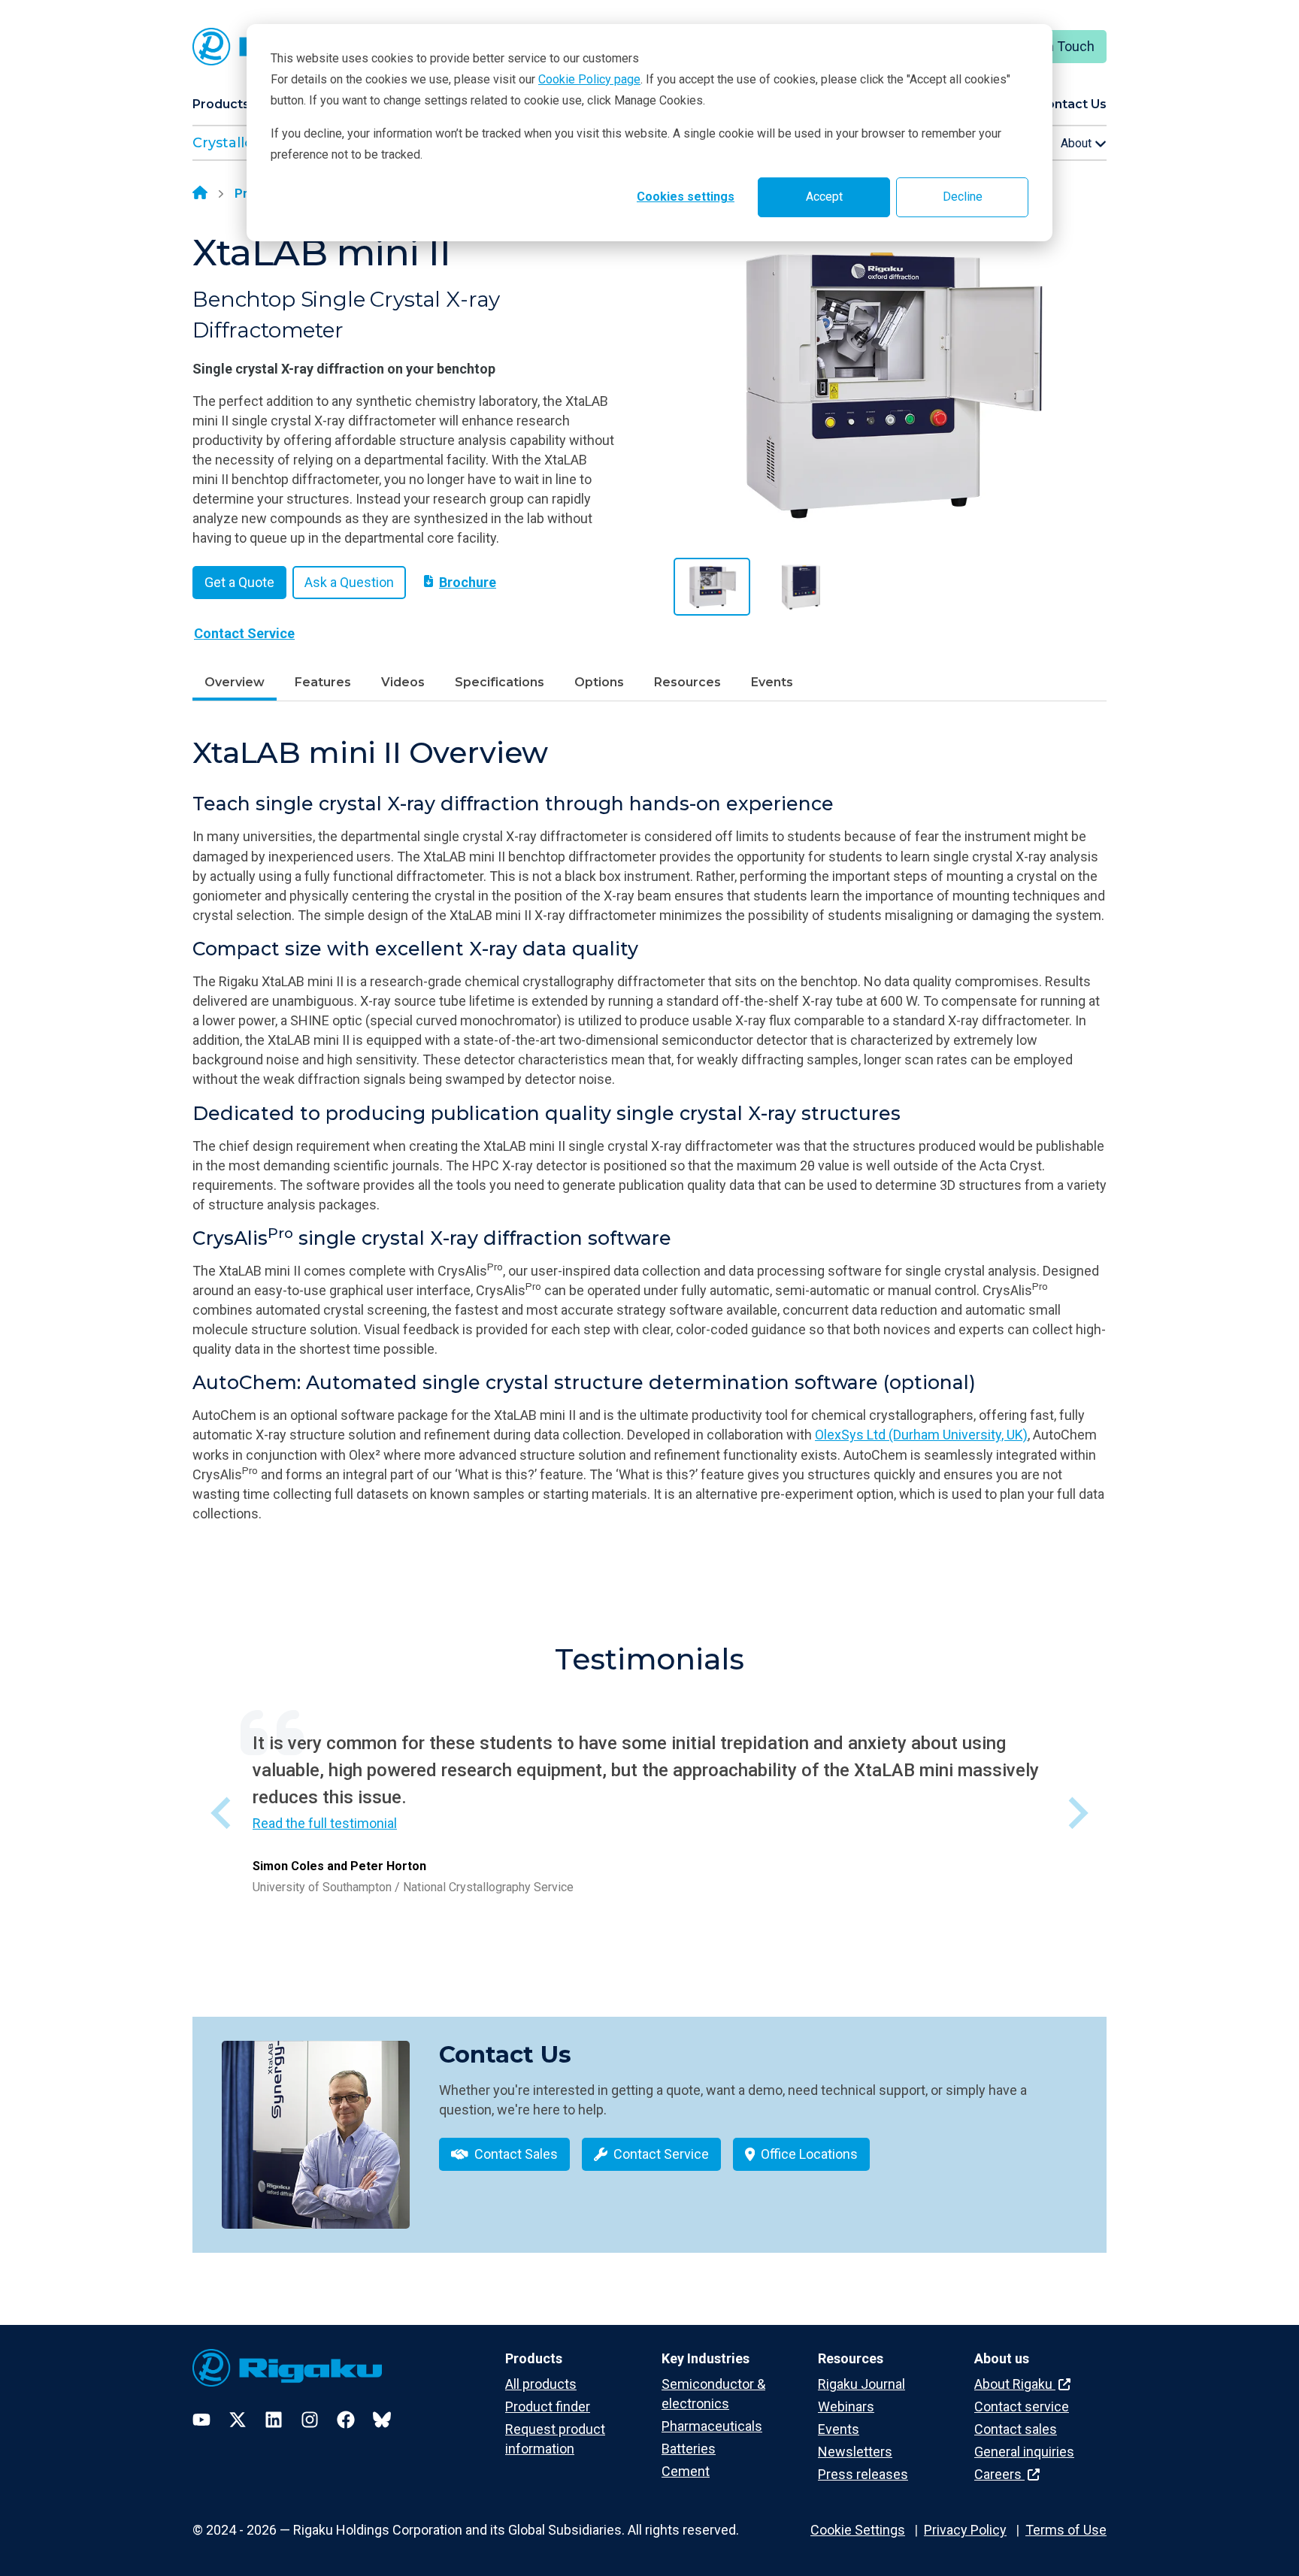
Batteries (689, 2449)
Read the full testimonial (325, 1823)
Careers (999, 2474)
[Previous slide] (223, 1813)
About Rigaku (1015, 2384)
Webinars (846, 2406)
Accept (824, 197)
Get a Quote (239, 582)
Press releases (863, 2474)
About (1078, 143)
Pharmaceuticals (712, 2426)
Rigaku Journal (861, 2384)
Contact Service (244, 633)
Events (772, 682)
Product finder (548, 2406)
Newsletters (855, 2452)
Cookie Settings (858, 2530)
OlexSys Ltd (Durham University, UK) (921, 1435)
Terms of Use (1066, 2530)
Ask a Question (349, 582)
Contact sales (1016, 2429)
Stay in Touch (1054, 46)
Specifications (500, 682)
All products (541, 2384)
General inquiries (1024, 2452)
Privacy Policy (965, 2530)
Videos (403, 682)
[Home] (200, 194)
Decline (963, 197)
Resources (687, 682)
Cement (686, 2471)
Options (599, 682)
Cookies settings (686, 197)
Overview (235, 682)
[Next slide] (1076, 1813)
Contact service (1022, 2406)
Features (323, 682)
